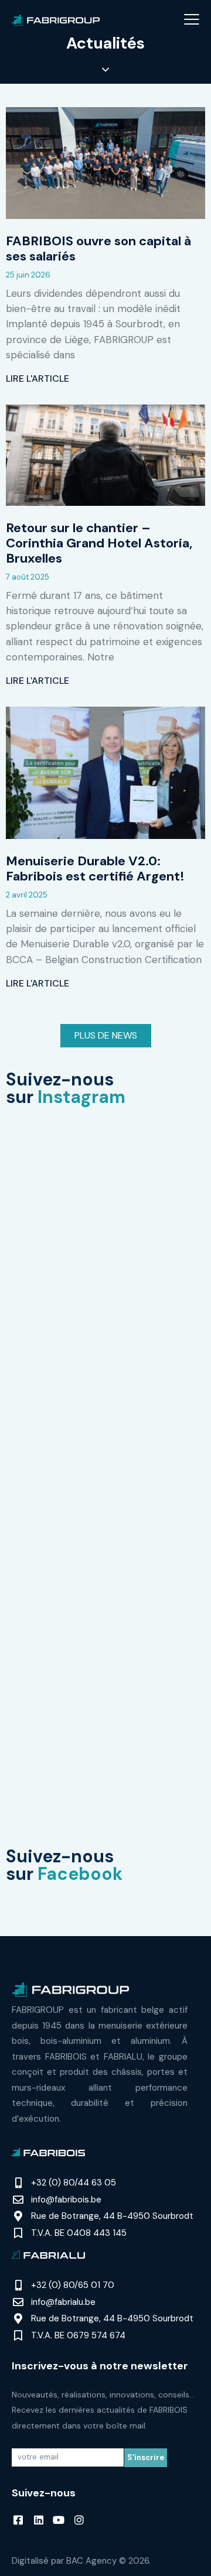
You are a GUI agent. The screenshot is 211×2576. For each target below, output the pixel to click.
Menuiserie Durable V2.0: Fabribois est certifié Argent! (95, 869)
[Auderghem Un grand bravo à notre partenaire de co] (105, 1758)
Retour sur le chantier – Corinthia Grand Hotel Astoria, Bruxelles (99, 543)
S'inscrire (146, 2457)
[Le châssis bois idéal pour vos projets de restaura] (105, 1289)
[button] (192, 19)
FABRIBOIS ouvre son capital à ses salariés (98, 249)
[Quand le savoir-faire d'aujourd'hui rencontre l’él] (105, 1171)
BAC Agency (91, 2561)
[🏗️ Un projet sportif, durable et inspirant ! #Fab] (105, 1640)
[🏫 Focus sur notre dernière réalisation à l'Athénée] (105, 1523)
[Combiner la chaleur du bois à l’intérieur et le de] (105, 1406)
